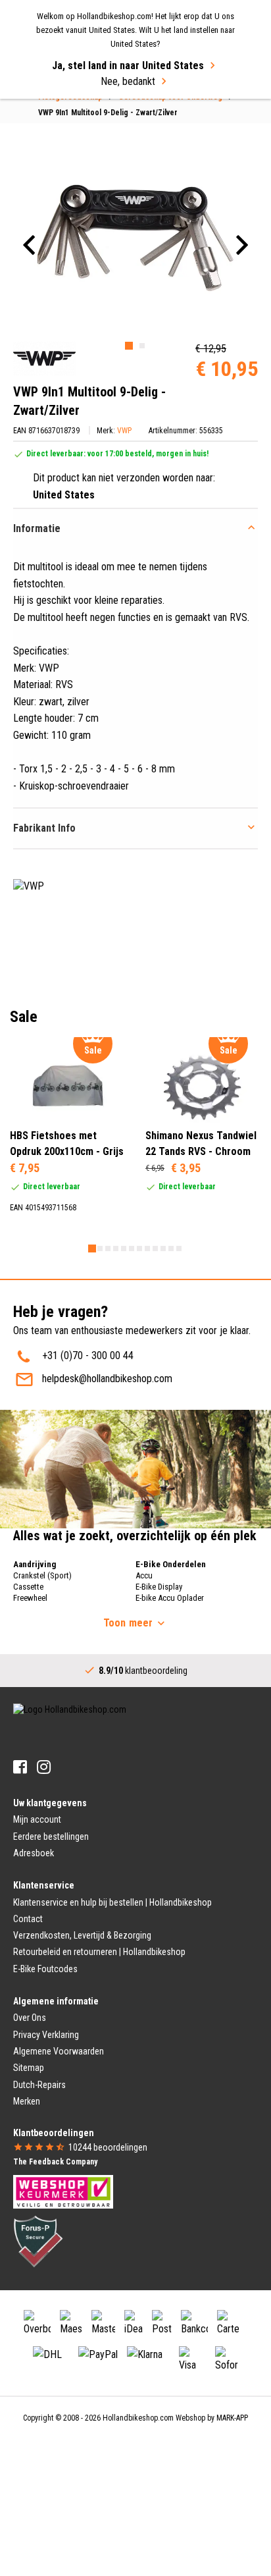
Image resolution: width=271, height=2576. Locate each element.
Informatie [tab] (37, 528)
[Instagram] (44, 1767)
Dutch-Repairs (39, 2085)
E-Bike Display (159, 1587)
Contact (28, 1919)
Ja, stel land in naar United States (128, 66)
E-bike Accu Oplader (170, 1598)
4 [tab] (116, 1248)
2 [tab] (142, 346)
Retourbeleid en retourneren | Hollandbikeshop (99, 1952)
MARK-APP (232, 2418)
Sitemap (29, 2068)
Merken (27, 2101)
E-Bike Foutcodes (45, 1969)
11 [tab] (171, 1248)
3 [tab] (108, 1248)
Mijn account (37, 1819)
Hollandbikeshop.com (138, 2418)
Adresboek (34, 1853)
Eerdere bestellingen (51, 1837)
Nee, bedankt (128, 81)
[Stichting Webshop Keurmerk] (63, 2191)
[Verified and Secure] (38, 2240)
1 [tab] (129, 346)
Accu (144, 1575)
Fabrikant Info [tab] (44, 828)
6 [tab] (132, 1248)
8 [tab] (147, 1248)
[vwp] (44, 359)
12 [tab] (179, 1248)
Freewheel (30, 1598)
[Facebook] (20, 1767)
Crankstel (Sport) (42, 1575)
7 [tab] (139, 1248)
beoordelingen (108, 2147)
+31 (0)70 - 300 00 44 (88, 1355)
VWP (124, 431)
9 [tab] (155, 1248)
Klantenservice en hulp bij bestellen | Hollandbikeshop (112, 1902)
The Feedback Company (55, 2162)
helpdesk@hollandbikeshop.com (107, 1379)
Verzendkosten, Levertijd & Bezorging (82, 1935)
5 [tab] (124, 1248)
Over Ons (30, 2018)
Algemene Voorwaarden (59, 2051)
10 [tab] (163, 1248)
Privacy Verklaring (46, 2035)
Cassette (28, 1587)
